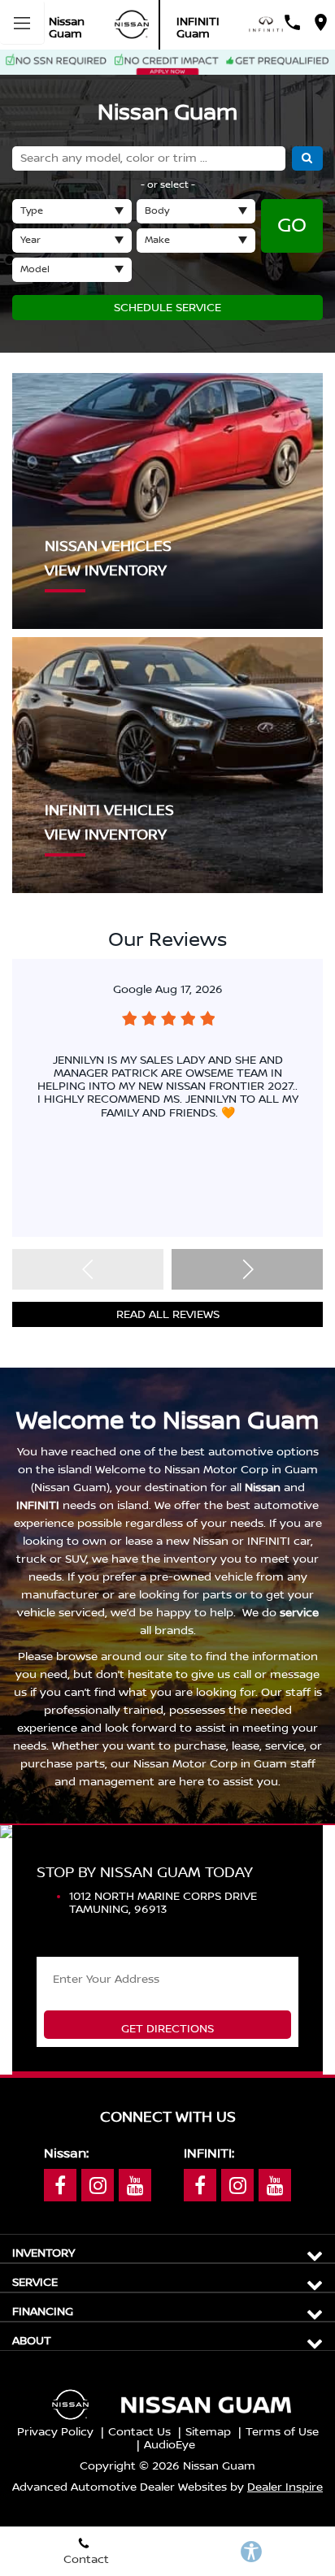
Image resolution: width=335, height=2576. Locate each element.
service (299, 1613)
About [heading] (32, 2341)
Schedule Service (167, 308)
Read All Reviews (168, 1315)
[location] (321, 22)
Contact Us (139, 2432)
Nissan (263, 1488)
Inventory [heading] (44, 2253)
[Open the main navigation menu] (22, 22)
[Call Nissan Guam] (292, 22)
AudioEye (170, 2445)
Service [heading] (35, 2283)
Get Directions (167, 2029)
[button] (247, 1269)
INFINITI (38, 1506)
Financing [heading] (43, 2312)
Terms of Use (282, 2432)
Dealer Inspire (285, 2487)
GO (292, 226)
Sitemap (208, 2432)
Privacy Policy (55, 2432)
